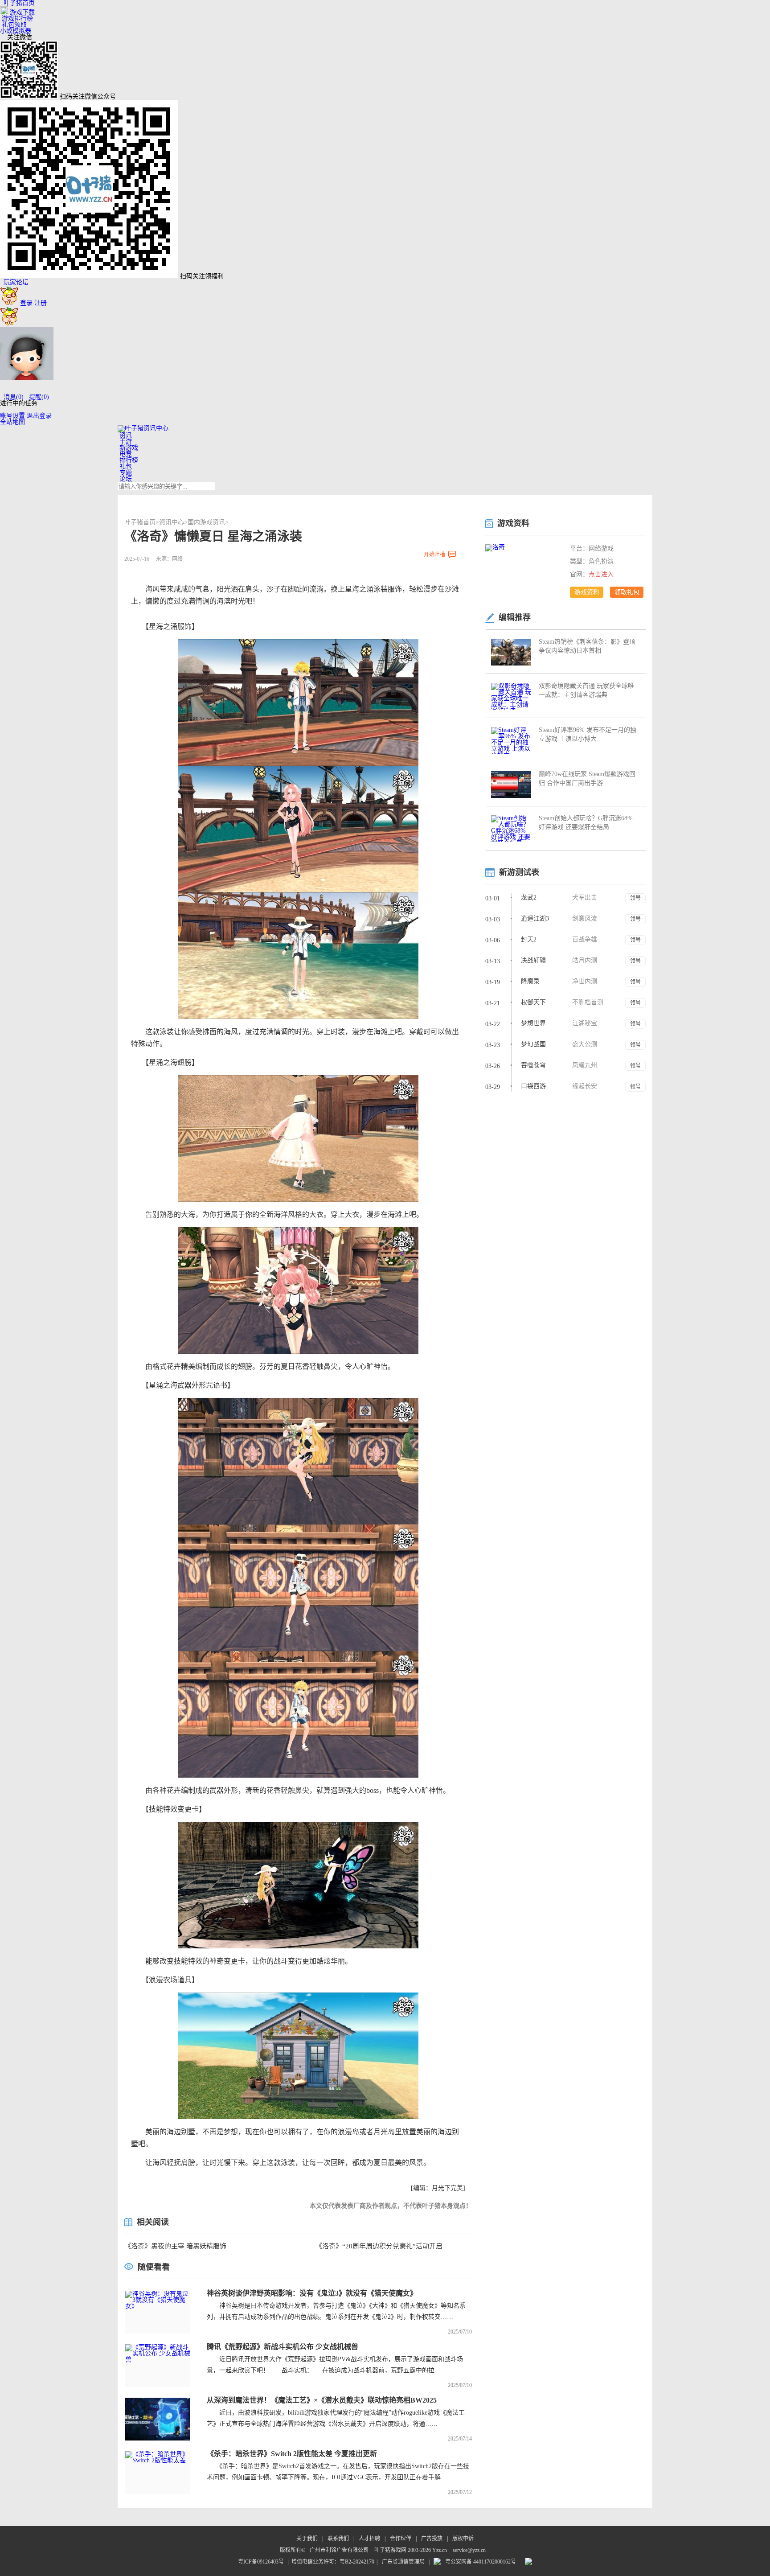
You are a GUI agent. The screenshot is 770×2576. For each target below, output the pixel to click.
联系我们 (338, 2539)
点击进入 (601, 574)
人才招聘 (369, 2539)
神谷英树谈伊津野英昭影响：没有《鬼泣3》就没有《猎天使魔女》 (312, 2293)
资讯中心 (172, 522)
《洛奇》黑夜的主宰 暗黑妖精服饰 (175, 2246)
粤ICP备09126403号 (261, 2562)
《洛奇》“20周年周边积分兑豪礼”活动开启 (379, 2246)
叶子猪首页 (140, 522)
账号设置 (12, 416)
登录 (26, 303)
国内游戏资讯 (206, 522)
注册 (41, 303)
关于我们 (307, 2539)
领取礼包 (627, 592)
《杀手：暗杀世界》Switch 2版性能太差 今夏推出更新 (292, 2454)
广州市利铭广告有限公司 (339, 2550)
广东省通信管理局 (403, 2562)
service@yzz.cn (469, 2550)
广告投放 (432, 2539)
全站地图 (12, 422)
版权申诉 (463, 2539)
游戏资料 (587, 592)
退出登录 (39, 416)
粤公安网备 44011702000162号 (481, 2562)
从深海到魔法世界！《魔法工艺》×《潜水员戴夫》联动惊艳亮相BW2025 (322, 2400)
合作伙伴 (401, 2539)
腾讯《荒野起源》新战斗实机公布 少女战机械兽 (283, 2347)
